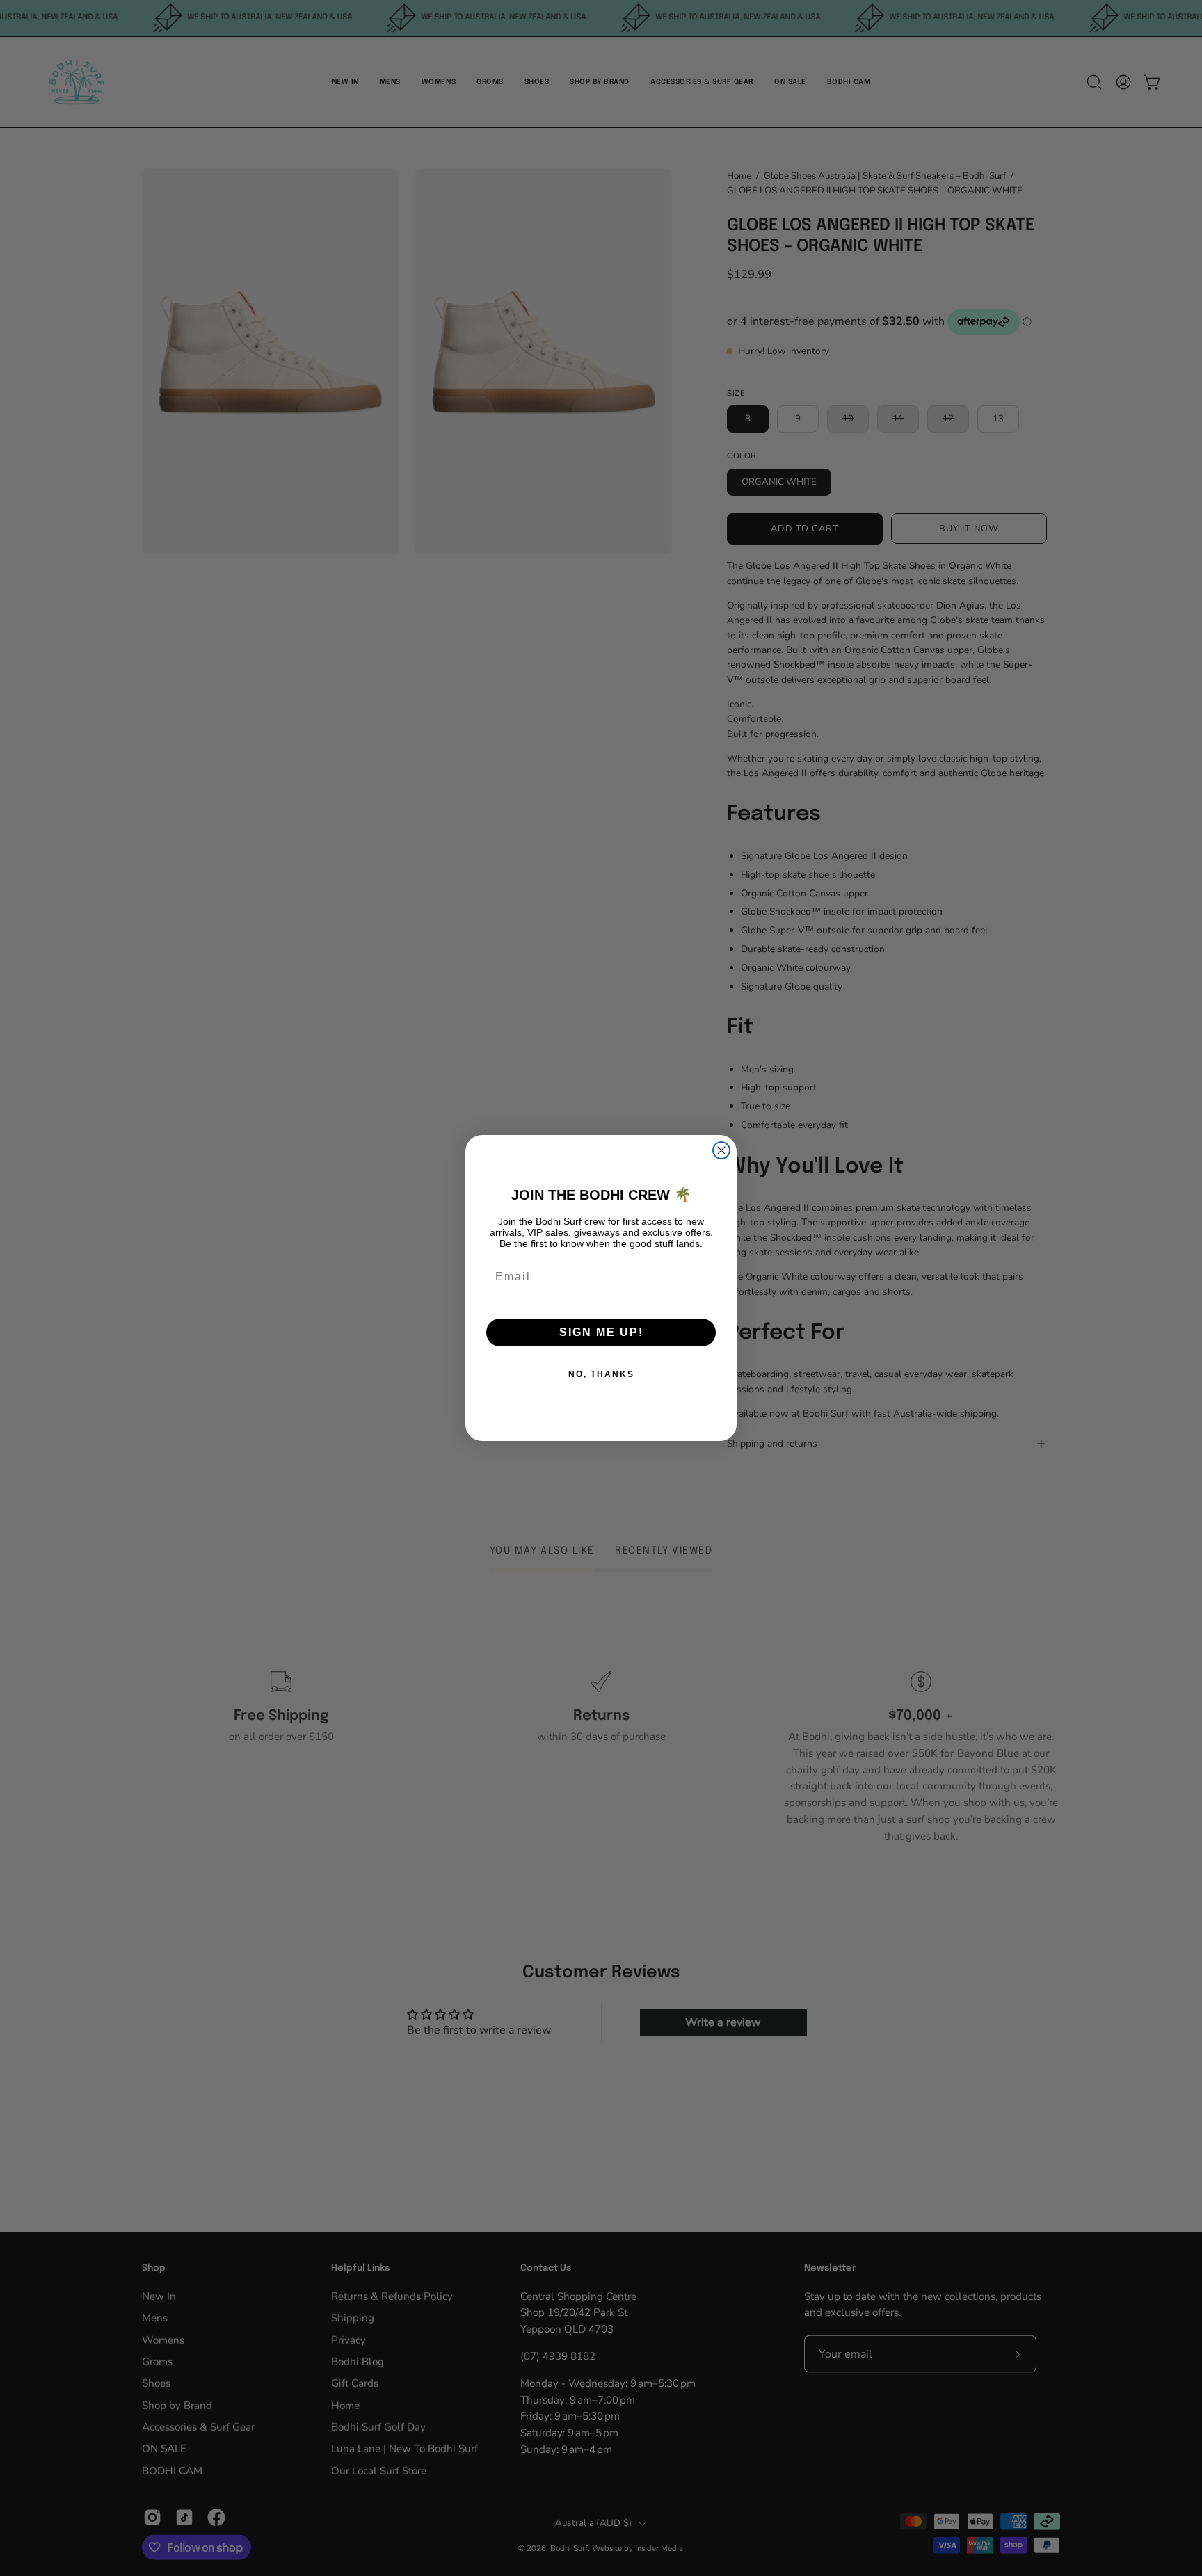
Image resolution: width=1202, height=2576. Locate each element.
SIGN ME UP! (601, 1332)
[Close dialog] (721, 1150)
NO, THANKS (601, 1374)
